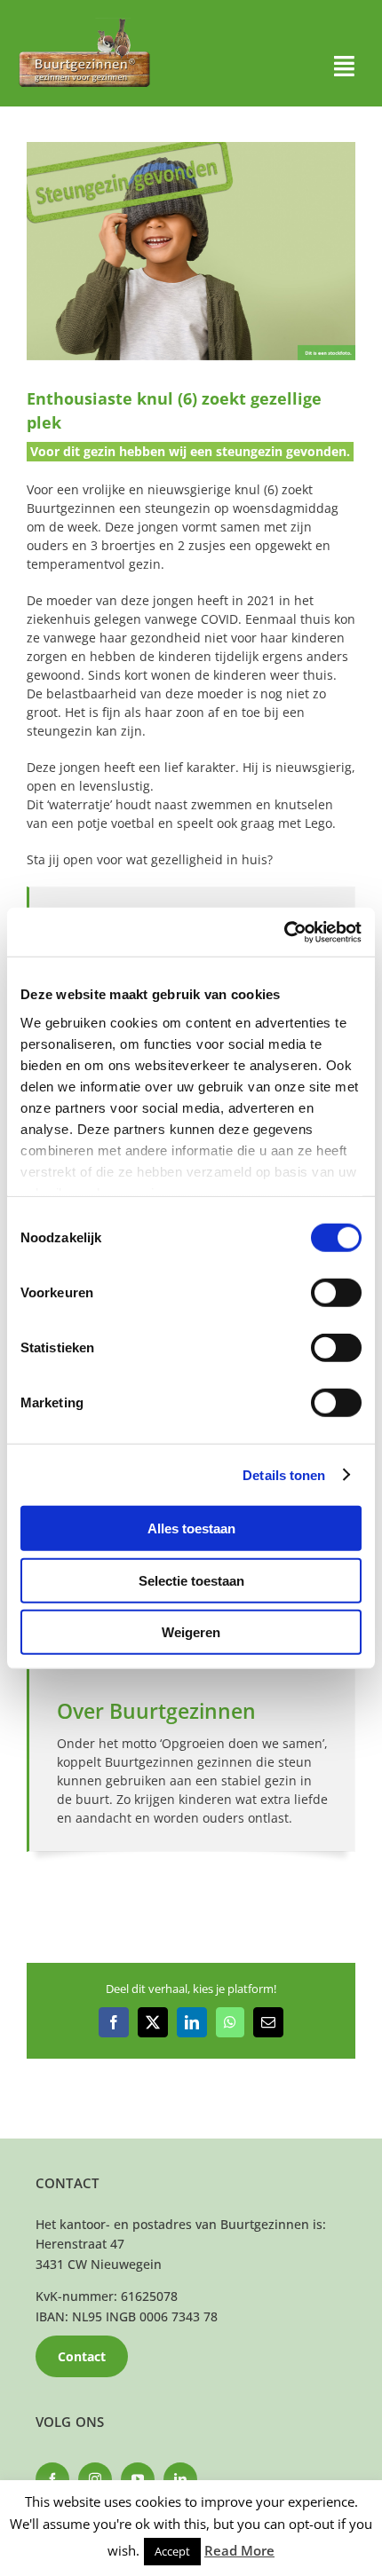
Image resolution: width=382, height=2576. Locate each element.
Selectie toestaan (191, 1580)
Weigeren (191, 1632)
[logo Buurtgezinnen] (84, 24)
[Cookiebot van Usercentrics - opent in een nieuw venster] (284, 932)
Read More (239, 2550)
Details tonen (284, 1474)
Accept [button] (172, 2551)
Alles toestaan (191, 1528)
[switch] (336, 1293)
